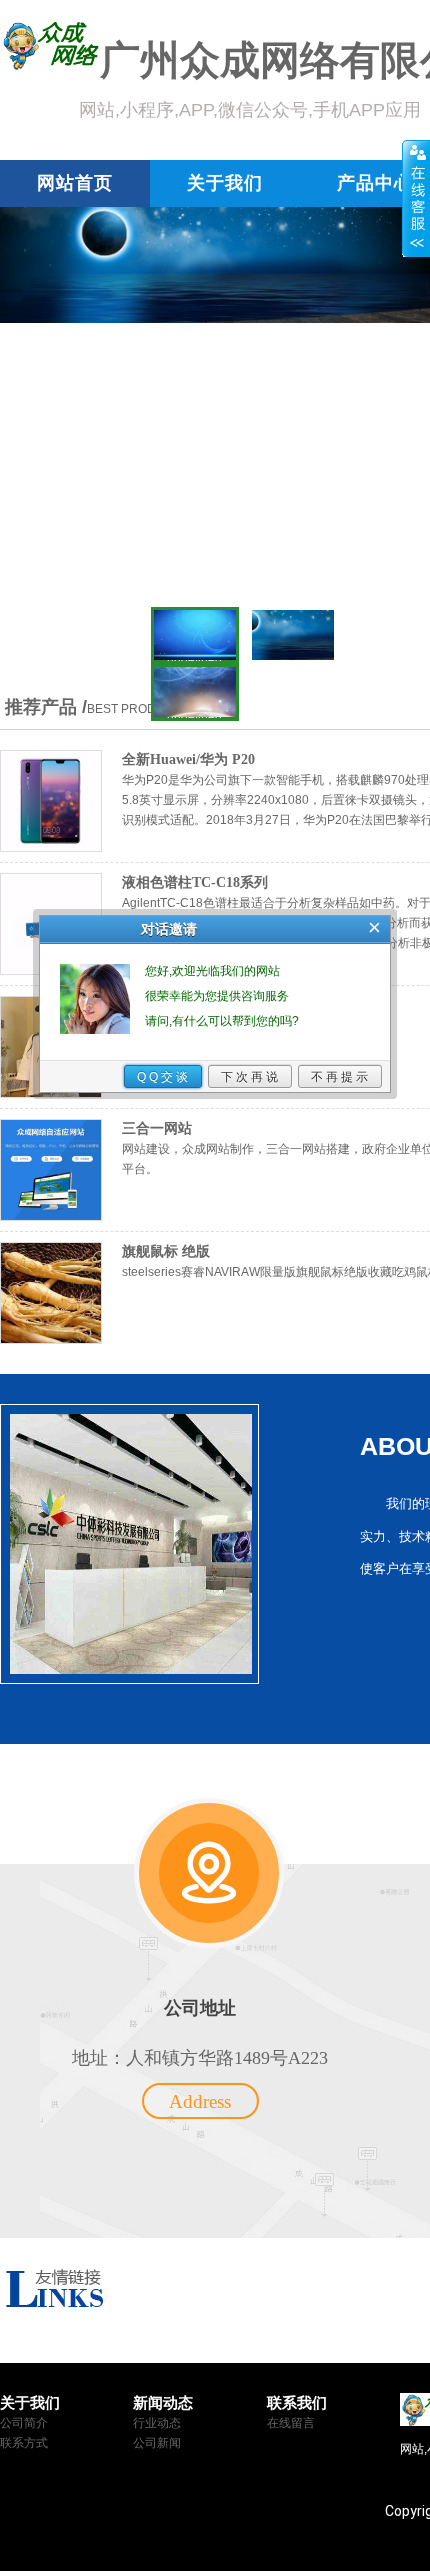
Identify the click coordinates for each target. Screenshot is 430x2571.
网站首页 (75, 183)
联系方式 (24, 2443)
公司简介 (24, 2423)
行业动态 (157, 2423)
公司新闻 (157, 2443)
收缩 (416, 199)
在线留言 (291, 2423)
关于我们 (225, 183)
